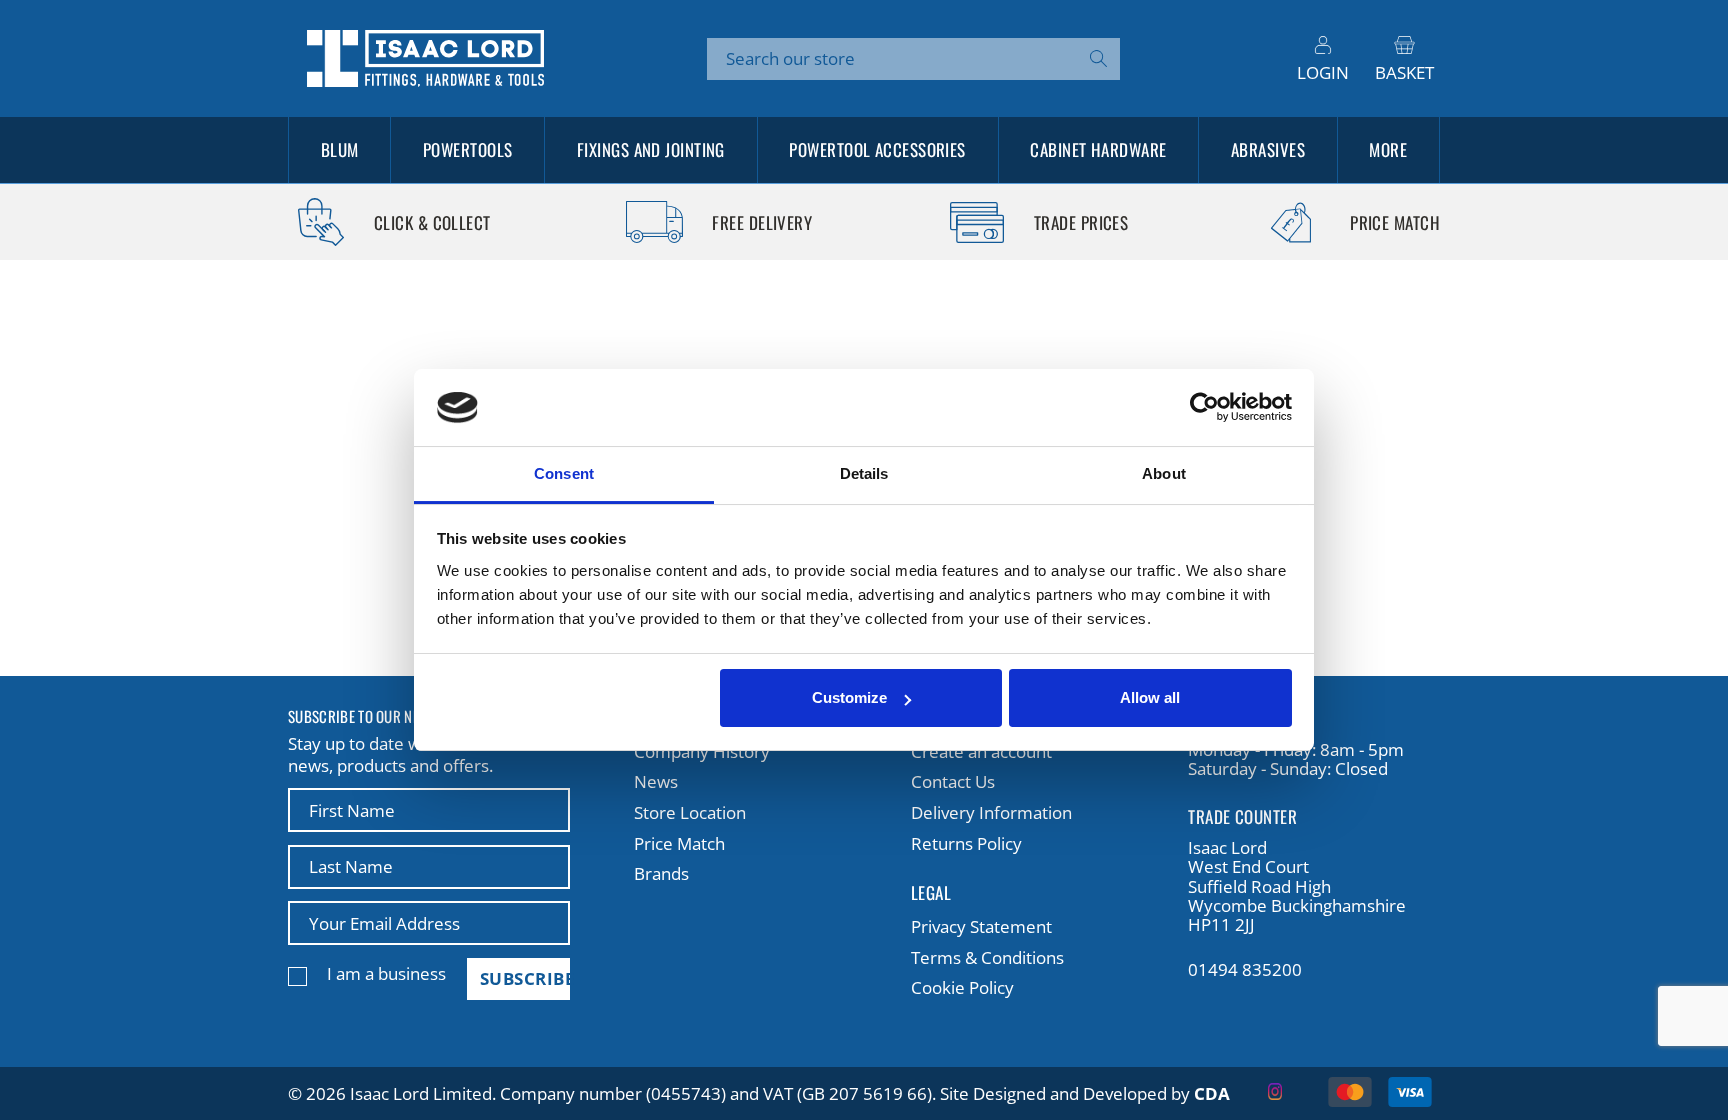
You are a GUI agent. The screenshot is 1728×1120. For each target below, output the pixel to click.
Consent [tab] (564, 473)
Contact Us (953, 781)
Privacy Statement (981, 926)
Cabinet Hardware (1098, 149)
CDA (1212, 1093)
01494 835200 (1245, 969)
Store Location (690, 812)
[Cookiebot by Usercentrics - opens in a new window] (1204, 408)
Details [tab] (864, 473)
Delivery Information (991, 812)
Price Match (679, 843)
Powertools (467, 149)
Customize (849, 697)
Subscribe (524, 978)
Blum (340, 149)
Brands (661, 873)
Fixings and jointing (651, 149)
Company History (702, 751)
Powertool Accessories (877, 149)
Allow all (1150, 697)
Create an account (981, 751)
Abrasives (1268, 149)
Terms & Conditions (987, 957)
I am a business (386, 973)
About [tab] (1164, 473)
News (656, 781)
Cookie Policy (962, 987)
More (1388, 149)
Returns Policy (966, 843)
